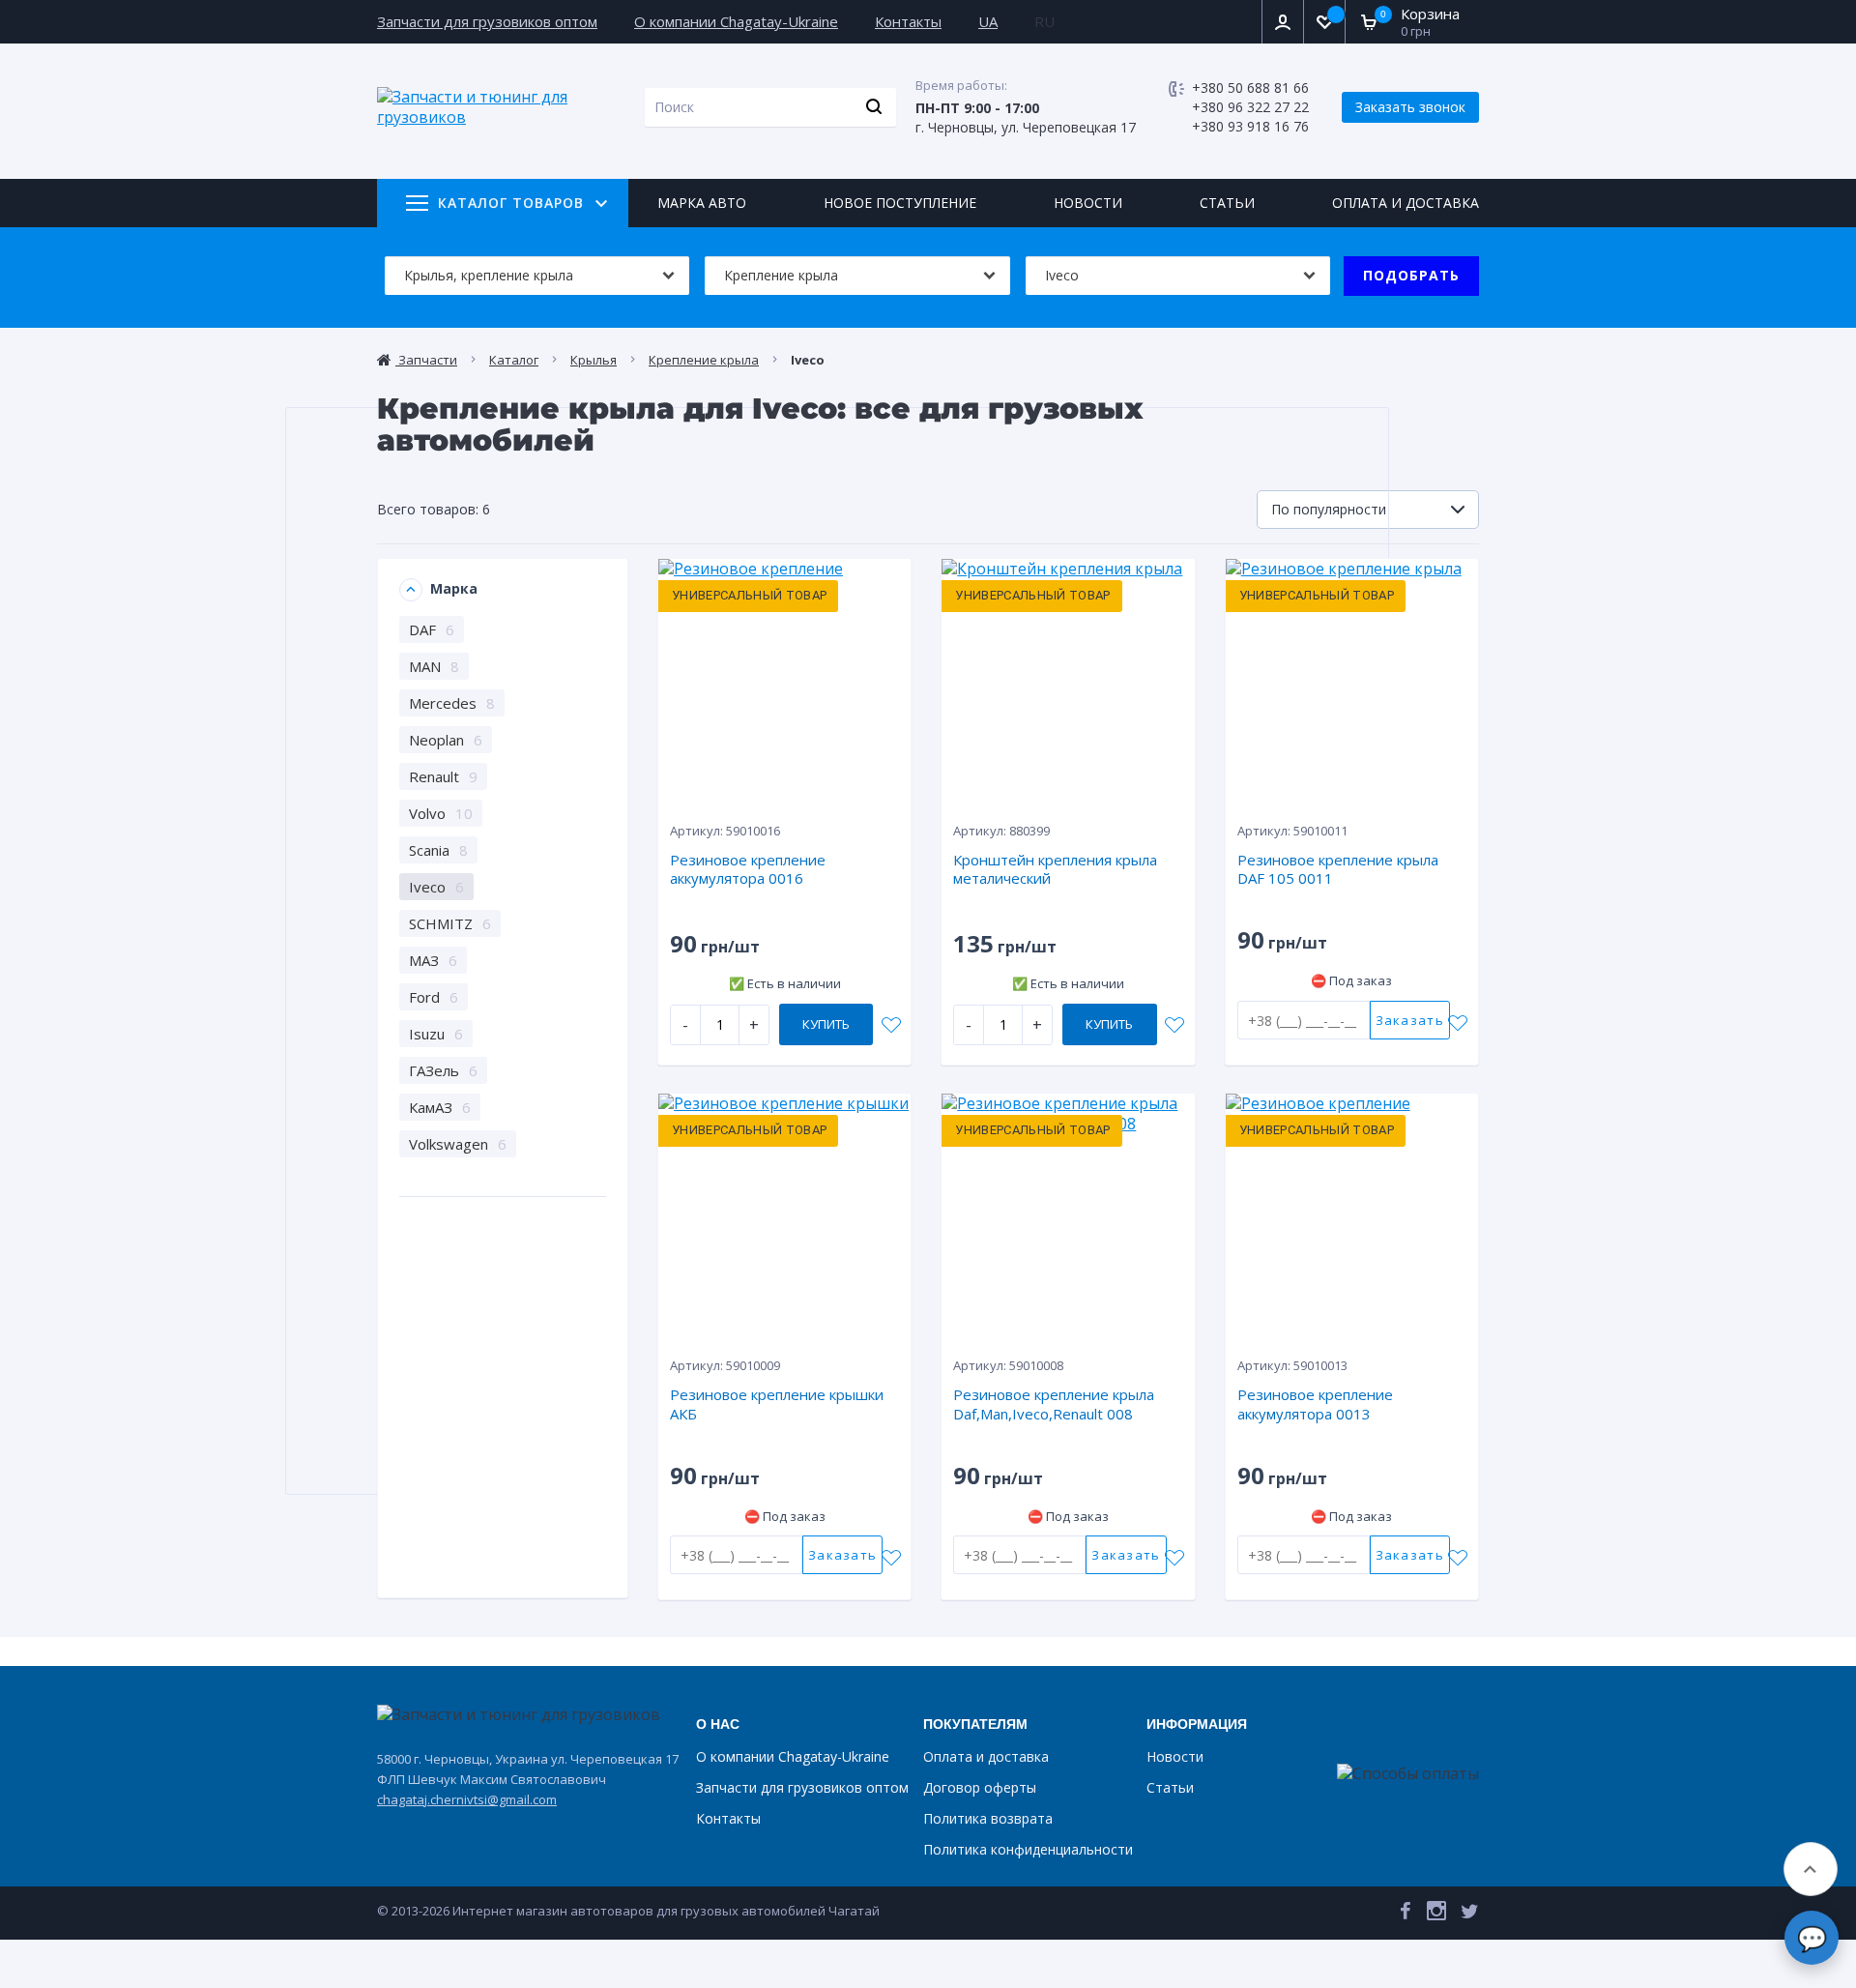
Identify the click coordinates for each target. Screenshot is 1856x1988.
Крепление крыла (704, 360)
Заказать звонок (1410, 107)
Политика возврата (988, 1818)
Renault (443, 776)
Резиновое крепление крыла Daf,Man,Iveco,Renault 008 (1054, 1404)
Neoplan (446, 740)
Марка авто (702, 203)
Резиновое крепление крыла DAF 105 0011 (1338, 869)
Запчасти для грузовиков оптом (487, 21)
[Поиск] (874, 107)
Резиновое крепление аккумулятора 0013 (1315, 1404)
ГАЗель (443, 1070)
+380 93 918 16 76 (1250, 126)
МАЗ (433, 960)
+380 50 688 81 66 (1250, 88)
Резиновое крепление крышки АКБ (777, 1404)
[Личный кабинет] (1283, 22)
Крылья (594, 360)
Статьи (1227, 203)
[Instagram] (1436, 1915)
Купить (826, 1024)
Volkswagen (458, 1144)
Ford (434, 997)
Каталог (514, 360)
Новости (1088, 203)
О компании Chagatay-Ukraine (736, 21)
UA (988, 21)
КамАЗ (440, 1107)
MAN (434, 666)
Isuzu (436, 1034)
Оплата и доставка (1406, 203)
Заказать (1410, 1020)
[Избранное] (1324, 22)
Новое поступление (900, 203)
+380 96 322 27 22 (1250, 107)
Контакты (908, 21)
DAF (432, 629)
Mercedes (452, 703)
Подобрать (1411, 275)
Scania (438, 850)
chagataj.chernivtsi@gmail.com (467, 1799)
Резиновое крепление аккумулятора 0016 (748, 869)
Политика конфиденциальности (1028, 1849)
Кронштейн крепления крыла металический (1055, 869)
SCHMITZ (450, 923)
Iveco (436, 887)
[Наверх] (1811, 1869)
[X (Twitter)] (1470, 1915)
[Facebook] (1406, 1915)
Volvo (441, 813)
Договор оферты (980, 1787)
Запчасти (426, 360)
